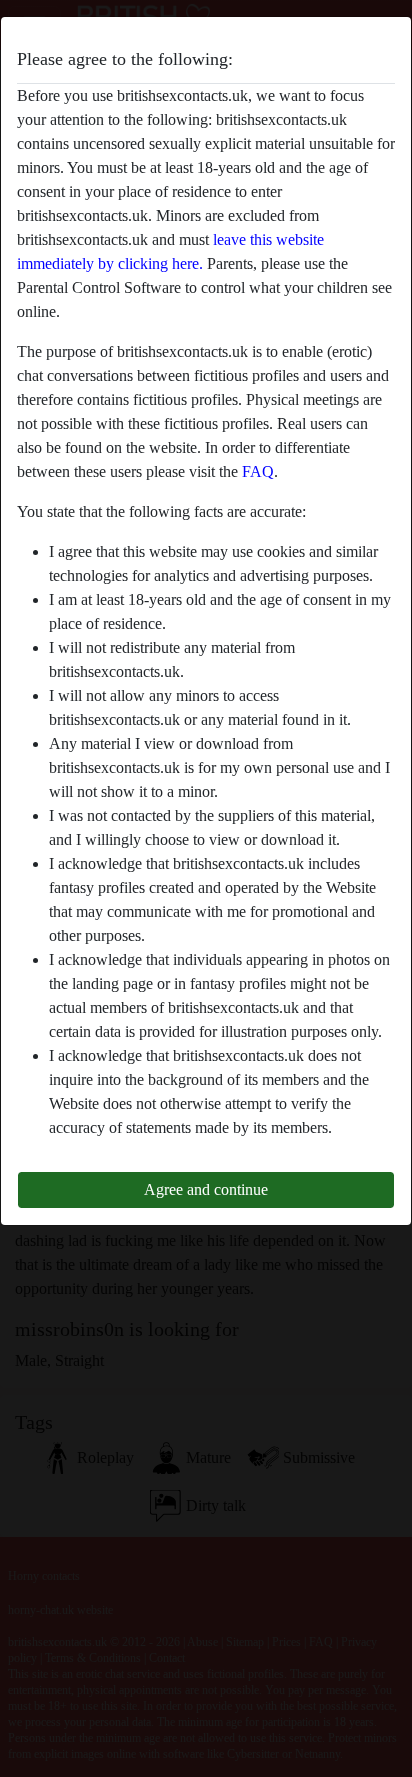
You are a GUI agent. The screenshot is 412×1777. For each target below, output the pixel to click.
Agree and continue (206, 1189)
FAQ (258, 471)
